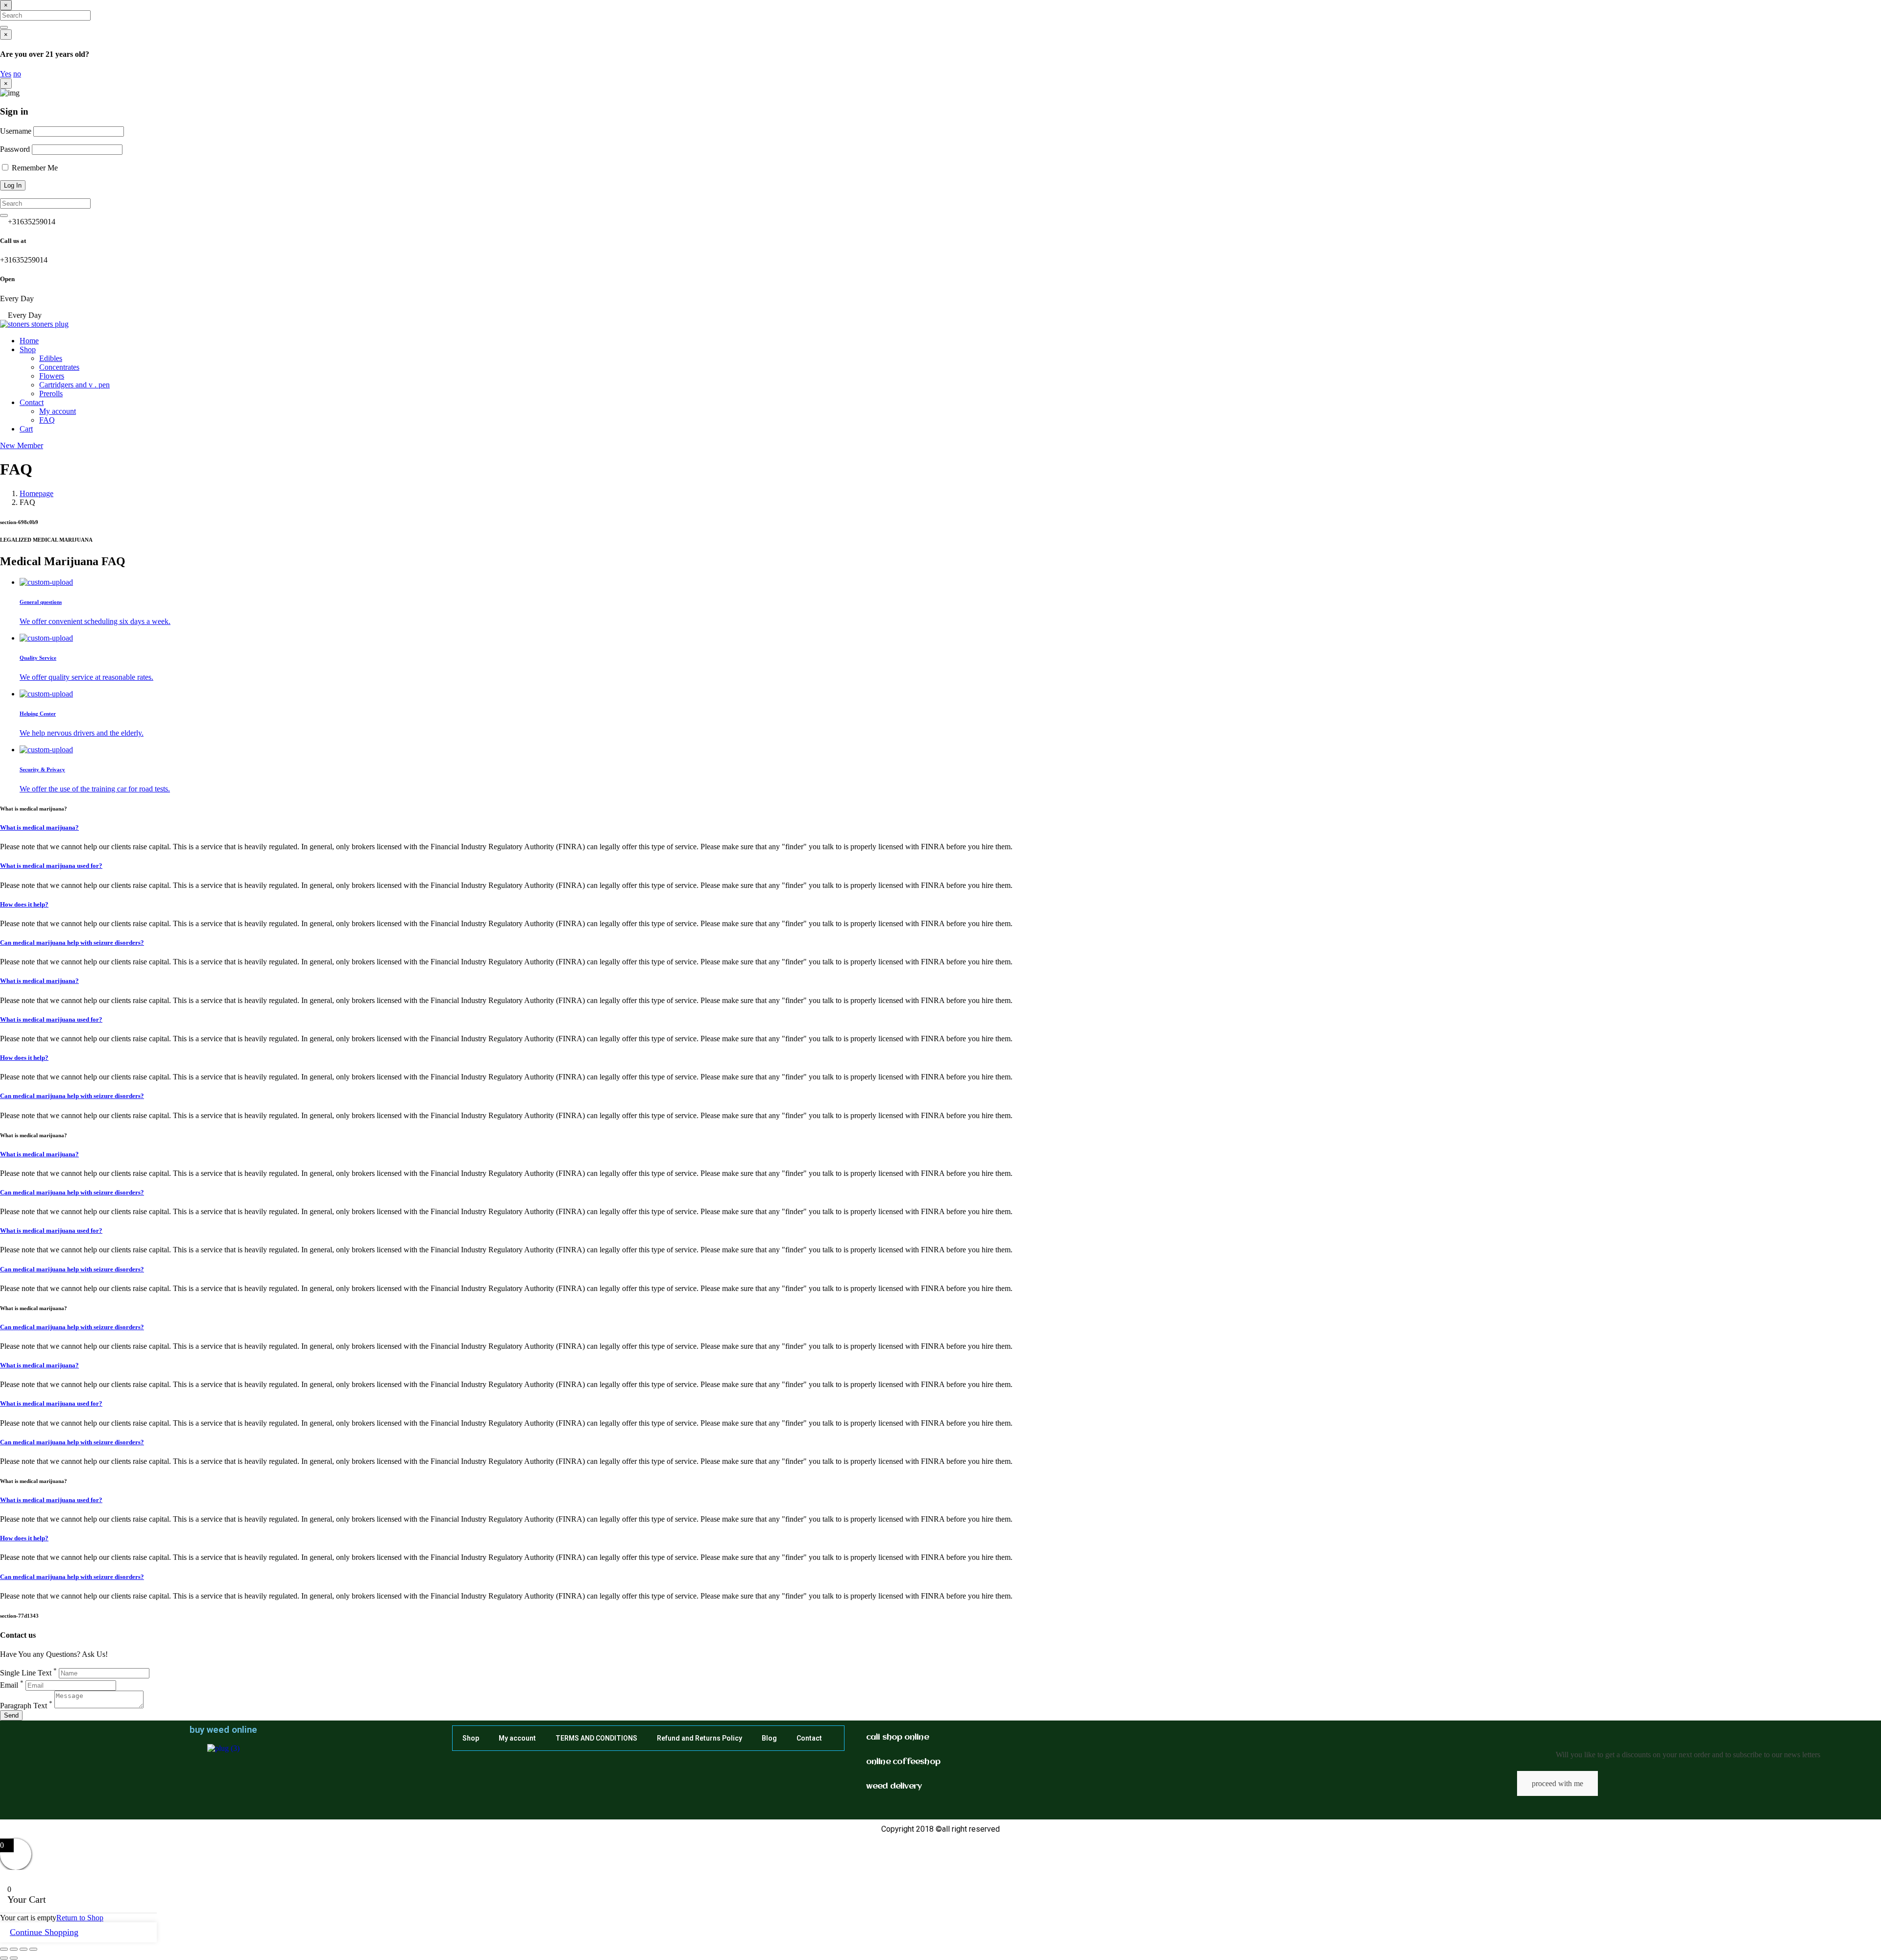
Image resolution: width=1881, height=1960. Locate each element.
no (17, 74)
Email (12, 1685)
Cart (26, 429)
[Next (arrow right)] (14, 1958)
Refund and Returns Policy (699, 1738)
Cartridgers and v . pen (74, 385)
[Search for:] (45, 15)
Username (16, 131)
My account (58, 411)
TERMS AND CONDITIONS (596, 1738)
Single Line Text (28, 1673)
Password (15, 149)
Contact (32, 402)
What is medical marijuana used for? (51, 866)
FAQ (47, 420)
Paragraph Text (26, 1706)
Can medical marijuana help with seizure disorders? (72, 943)
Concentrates (59, 367)
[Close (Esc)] (33, 1949)
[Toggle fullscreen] (14, 1949)
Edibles (51, 358)
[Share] (24, 1949)
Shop (28, 349)
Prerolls (51, 394)
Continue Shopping (44, 1932)
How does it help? (24, 904)
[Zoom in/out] (4, 1949)
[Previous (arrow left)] (4, 1958)
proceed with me (1557, 1783)
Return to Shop (80, 1918)
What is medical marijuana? (39, 827)
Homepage (36, 493)
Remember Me (34, 168)
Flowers (52, 376)
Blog (769, 1738)
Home (29, 341)
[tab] (950, 602)
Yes (6, 74)
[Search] (4, 27)
